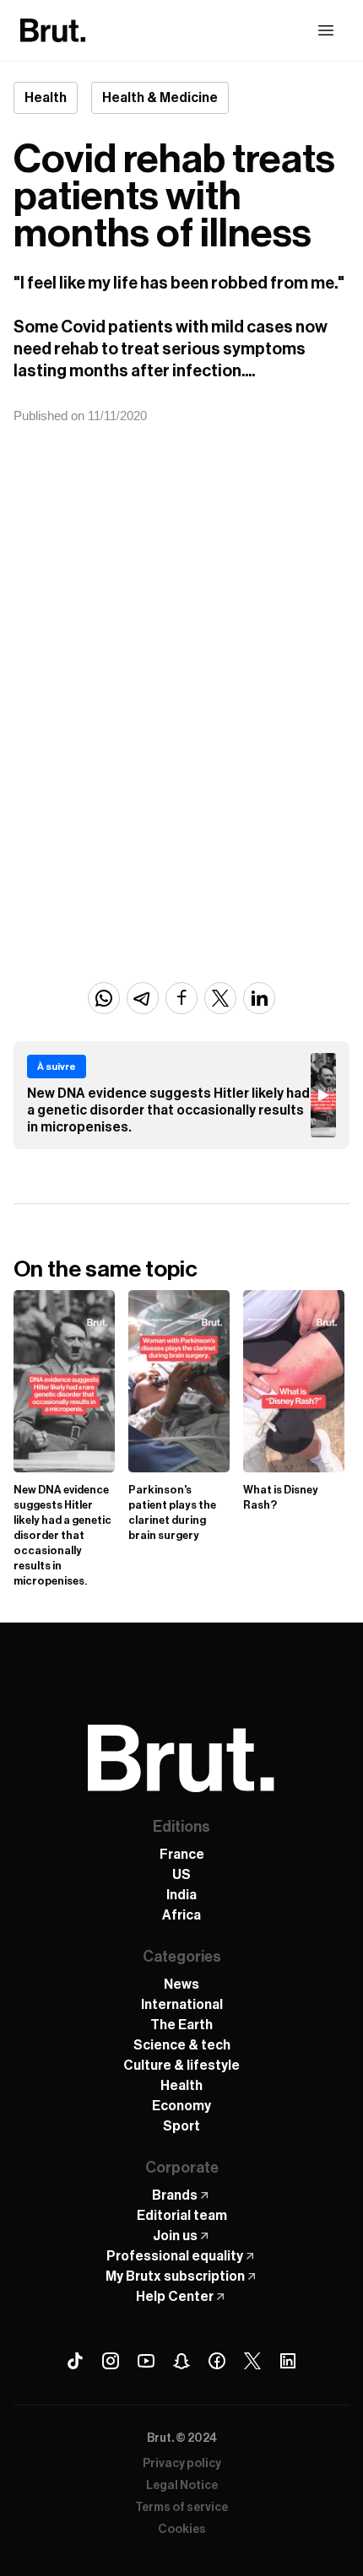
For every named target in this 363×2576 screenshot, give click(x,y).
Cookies (182, 2530)
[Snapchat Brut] (181, 2361)
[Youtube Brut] (146, 2361)
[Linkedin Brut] (288, 2361)
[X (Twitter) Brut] (252, 2361)
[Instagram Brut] (111, 2361)
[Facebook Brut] (217, 2361)
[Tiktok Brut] (75, 2361)
